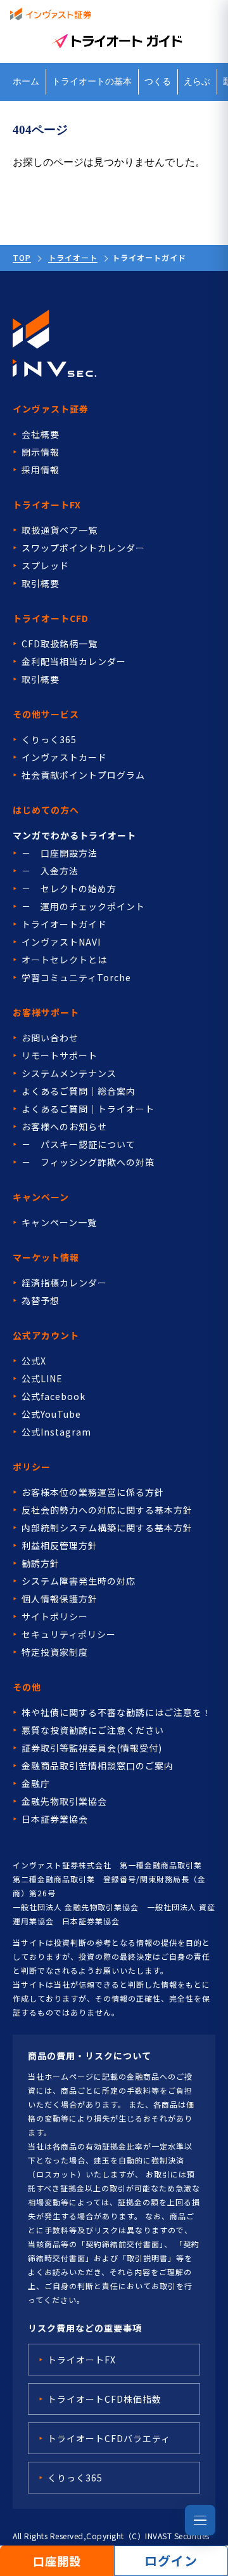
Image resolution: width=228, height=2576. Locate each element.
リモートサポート (60, 1055)
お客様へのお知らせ (64, 1126)
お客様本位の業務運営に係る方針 (93, 1492)
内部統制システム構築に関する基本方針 (107, 1528)
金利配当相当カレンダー (74, 661)
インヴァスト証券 (51, 409)
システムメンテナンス (69, 1073)
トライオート (73, 257)
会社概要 (41, 434)
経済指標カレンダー (64, 1283)
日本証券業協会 (55, 1819)
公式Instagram (56, 1432)
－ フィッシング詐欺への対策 (88, 1162)
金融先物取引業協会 (64, 1801)
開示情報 (41, 452)
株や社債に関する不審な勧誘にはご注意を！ (117, 1712)
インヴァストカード (64, 757)
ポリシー (32, 1467)
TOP (22, 257)
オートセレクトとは (64, 960)
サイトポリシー (55, 1616)
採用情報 (41, 470)
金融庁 (36, 1783)
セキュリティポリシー (69, 1634)
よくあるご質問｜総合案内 (79, 1091)
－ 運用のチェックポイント (83, 906)
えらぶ (197, 82)
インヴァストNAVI (61, 942)
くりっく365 (49, 739)
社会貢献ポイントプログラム (83, 775)
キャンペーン (41, 1197)
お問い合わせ (50, 1038)
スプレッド (45, 565)
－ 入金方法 (50, 871)
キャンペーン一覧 (59, 1222)
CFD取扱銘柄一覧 (60, 644)
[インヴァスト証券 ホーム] (51, 14)
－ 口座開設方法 (60, 853)
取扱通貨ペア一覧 (60, 530)
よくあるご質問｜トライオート (88, 1109)
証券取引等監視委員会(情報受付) (92, 1748)
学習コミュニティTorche (76, 977)
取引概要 (41, 583)
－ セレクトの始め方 (69, 888)
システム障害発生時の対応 (79, 1581)
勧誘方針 (41, 1563)
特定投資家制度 (55, 1652)
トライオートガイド (64, 924)
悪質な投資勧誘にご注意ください (93, 1730)
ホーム (26, 82)
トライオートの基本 (92, 82)
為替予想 (41, 1300)
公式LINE (42, 1378)
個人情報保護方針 (60, 1599)
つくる (158, 82)
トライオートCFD (51, 618)
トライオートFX (47, 505)
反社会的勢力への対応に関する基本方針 (107, 1510)
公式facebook (54, 1396)
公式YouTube (51, 1414)
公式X (34, 1361)
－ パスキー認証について (79, 1144)
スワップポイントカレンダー (83, 548)
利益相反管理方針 (60, 1545)
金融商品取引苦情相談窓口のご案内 (98, 1766)
